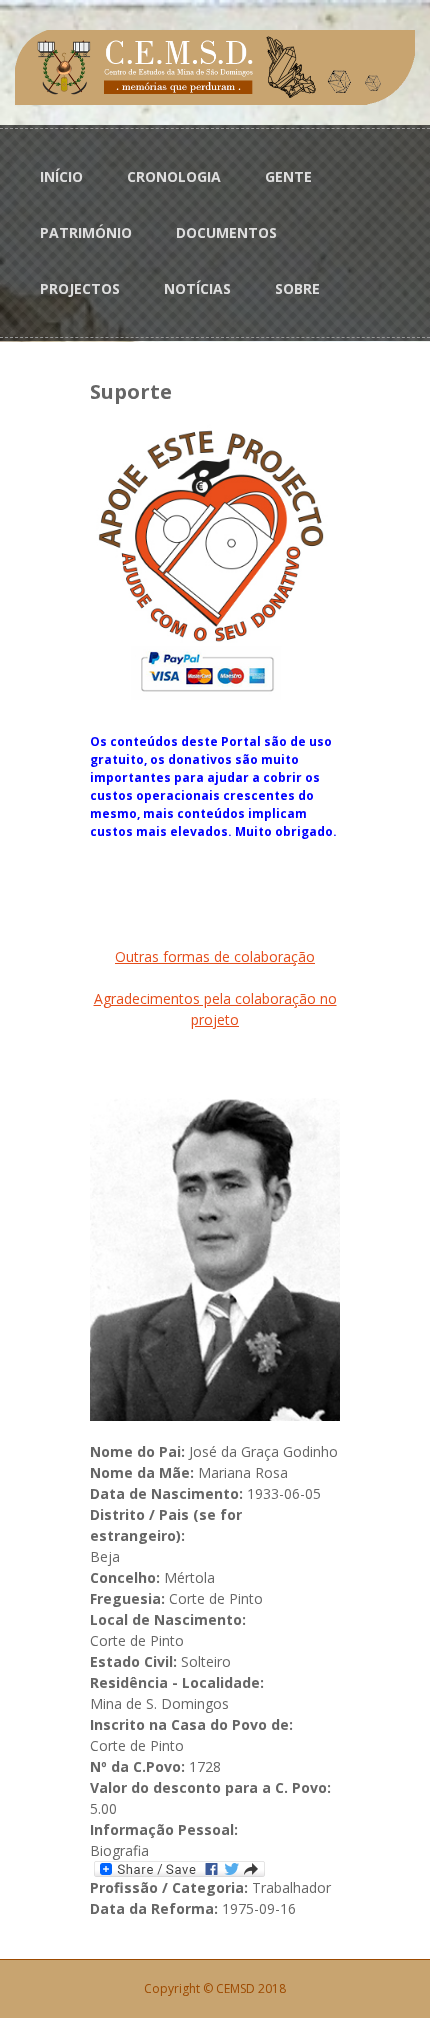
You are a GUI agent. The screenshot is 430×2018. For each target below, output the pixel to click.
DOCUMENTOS (226, 232)
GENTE (288, 176)
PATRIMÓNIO (86, 232)
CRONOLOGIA (174, 176)
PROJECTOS (80, 288)
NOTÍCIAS (197, 288)
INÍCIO (61, 176)
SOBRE (297, 288)
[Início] (215, 65)
